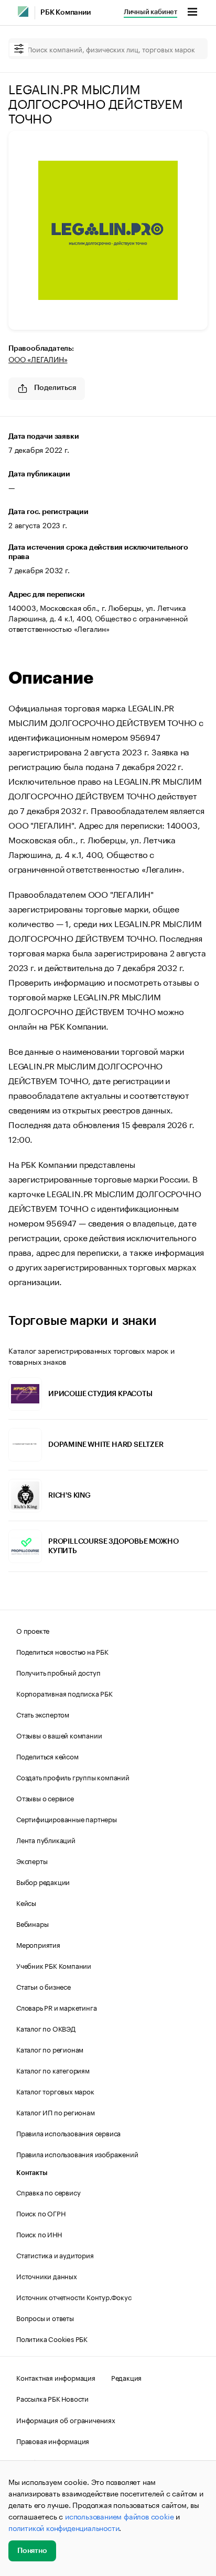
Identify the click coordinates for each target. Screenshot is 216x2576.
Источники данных (47, 2276)
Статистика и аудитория (55, 2255)
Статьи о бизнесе (44, 1986)
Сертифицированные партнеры (67, 1819)
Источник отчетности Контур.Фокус (74, 2296)
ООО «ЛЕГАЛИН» (38, 359)
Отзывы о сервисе (45, 1798)
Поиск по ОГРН (41, 2213)
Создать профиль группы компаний (73, 1777)
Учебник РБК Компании (54, 1965)
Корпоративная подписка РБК (64, 1693)
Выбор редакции (43, 1881)
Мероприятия (38, 1944)
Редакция (126, 2377)
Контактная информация (56, 2377)
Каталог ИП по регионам (56, 2112)
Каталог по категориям (53, 2070)
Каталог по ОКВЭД (46, 2028)
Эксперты (32, 1860)
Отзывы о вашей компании (59, 1735)
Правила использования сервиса (68, 2133)
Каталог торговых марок (55, 2091)
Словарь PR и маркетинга (56, 2007)
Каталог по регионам (50, 2049)
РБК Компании (66, 13)
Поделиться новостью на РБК (62, 1651)
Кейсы (26, 1902)
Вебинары (32, 1923)
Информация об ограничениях (66, 2419)
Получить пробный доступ (58, 1672)
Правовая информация (53, 2440)
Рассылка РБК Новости (52, 2398)
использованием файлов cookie (119, 2516)
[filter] (19, 49)
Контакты (32, 2173)
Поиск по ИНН (39, 2234)
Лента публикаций (46, 1839)
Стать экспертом (43, 1714)
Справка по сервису (48, 2192)
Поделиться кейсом (47, 1756)
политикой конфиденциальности (64, 2527)
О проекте (33, 1630)
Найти (189, 49)
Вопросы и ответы (45, 2317)
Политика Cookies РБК (52, 2338)
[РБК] (23, 12)
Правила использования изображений (77, 2154)
